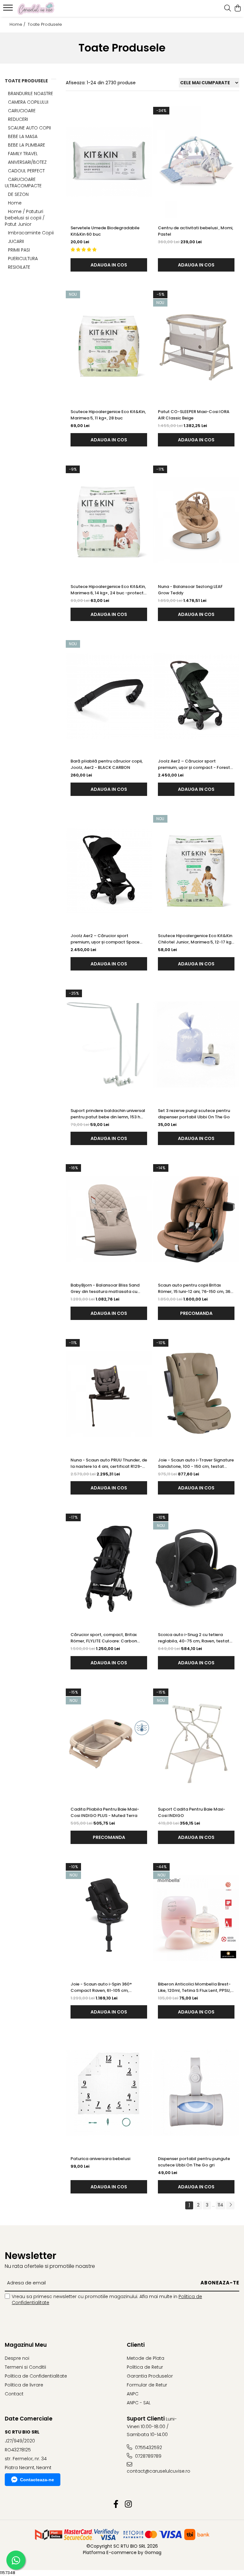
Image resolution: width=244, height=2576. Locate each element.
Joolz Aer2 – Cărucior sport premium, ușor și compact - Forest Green (194, 764)
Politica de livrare (24, 2385)
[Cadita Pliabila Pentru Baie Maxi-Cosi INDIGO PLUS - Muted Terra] (109, 1744)
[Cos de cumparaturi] (237, 9)
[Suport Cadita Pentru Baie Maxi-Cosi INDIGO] (196, 1744)
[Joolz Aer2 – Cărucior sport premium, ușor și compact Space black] (109, 870)
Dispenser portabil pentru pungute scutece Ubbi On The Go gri (194, 2162)
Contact (14, 2394)
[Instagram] (128, 2504)
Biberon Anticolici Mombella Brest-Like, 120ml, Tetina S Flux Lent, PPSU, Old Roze (194, 1987)
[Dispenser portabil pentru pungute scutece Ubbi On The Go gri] (196, 2093)
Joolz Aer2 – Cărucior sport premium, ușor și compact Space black (105, 939)
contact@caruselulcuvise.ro (155, 2471)
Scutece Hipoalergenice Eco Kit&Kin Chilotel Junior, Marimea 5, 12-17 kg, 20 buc (195, 939)
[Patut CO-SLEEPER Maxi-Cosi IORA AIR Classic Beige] (196, 346)
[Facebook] (116, 2504)
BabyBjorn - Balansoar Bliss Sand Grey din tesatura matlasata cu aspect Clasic (105, 1288)
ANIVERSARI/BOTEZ (27, 162)
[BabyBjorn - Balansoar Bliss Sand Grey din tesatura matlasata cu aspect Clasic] (109, 1219)
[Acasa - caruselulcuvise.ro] (43, 9)
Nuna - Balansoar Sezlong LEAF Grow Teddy (190, 590)
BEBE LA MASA (23, 136)
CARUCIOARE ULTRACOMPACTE (23, 183)
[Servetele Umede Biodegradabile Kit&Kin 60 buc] (109, 162)
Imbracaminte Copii (31, 233)
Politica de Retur (145, 2367)
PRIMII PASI (19, 250)
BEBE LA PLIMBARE (27, 145)
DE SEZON (18, 194)
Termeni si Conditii (25, 2367)
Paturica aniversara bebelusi (100, 2159)
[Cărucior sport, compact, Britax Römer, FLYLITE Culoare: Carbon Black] (109, 1569)
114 (220, 2205)
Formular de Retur (147, 2385)
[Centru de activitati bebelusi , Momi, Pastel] (196, 162)
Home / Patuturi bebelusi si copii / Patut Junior (25, 218)
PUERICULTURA (23, 259)
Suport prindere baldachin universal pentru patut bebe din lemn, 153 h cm (108, 1114)
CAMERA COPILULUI (28, 102)
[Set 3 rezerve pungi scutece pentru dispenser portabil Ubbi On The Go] (196, 1045)
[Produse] (9, 10)
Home (15, 203)
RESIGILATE (19, 267)
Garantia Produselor (150, 2376)
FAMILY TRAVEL (23, 154)
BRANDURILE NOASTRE (30, 93)
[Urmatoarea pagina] (230, 2205)
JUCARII (16, 241)
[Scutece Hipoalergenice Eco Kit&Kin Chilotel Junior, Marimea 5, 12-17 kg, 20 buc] (196, 870)
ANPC (133, 2394)
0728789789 (148, 2456)
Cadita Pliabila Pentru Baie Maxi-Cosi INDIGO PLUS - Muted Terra (105, 1812)
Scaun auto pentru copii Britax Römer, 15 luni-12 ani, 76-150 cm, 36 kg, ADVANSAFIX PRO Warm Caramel (196, 1288)
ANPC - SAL (139, 2403)
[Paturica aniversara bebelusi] (109, 2093)
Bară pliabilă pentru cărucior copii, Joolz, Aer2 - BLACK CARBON (107, 764)
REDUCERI (18, 119)
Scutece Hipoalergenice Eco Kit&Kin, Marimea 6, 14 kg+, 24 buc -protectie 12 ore (109, 590)
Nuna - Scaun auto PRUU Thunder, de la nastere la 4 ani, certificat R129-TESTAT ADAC (109, 1463)
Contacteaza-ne (37, 2480)
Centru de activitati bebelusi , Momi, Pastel (196, 231)
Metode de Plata (146, 2358)
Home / (18, 24)
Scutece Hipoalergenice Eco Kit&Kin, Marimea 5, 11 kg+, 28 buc (108, 415)
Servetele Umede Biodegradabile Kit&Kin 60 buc (105, 231)
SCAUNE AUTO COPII (29, 128)
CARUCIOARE (22, 111)
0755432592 (148, 2448)
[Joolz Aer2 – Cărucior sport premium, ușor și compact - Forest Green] (196, 695)
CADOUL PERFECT (26, 171)
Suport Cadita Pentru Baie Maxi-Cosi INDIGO (192, 1812)
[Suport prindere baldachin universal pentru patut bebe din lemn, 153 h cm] (109, 1045)
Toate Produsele (45, 24)
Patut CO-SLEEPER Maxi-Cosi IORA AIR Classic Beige (194, 415)
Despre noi (17, 2358)
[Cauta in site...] (228, 9)
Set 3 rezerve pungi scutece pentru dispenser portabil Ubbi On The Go (194, 1114)
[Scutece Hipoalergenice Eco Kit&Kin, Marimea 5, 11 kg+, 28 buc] (109, 346)
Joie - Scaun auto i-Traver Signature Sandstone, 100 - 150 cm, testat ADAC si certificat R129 (196, 1463)
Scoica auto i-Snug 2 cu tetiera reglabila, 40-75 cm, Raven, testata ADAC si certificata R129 (195, 1638)
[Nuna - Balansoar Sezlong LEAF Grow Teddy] (196, 521)
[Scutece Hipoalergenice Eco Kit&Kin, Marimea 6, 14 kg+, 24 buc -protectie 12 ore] (109, 521)
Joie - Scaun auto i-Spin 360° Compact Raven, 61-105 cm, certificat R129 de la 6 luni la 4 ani (105, 1987)
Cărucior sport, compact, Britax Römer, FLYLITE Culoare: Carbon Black (104, 1638)
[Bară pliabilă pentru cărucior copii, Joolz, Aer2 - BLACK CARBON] (109, 695)
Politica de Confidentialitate (36, 2376)
